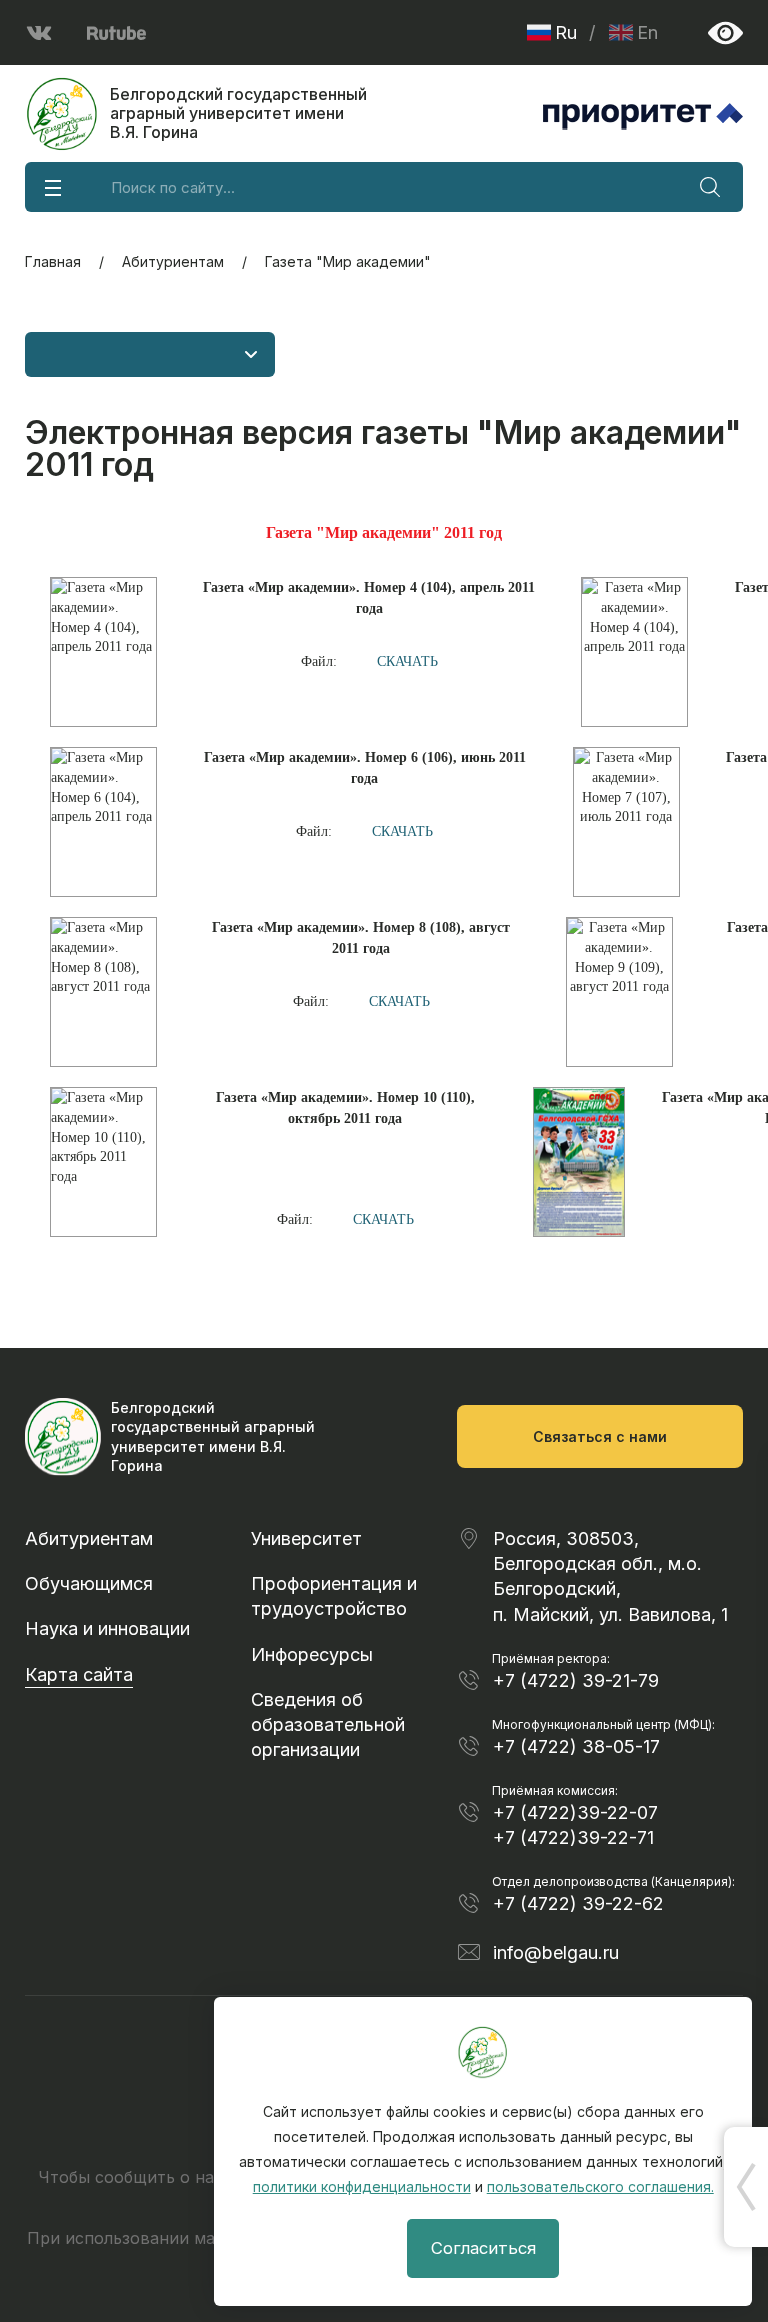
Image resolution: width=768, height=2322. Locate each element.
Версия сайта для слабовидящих (725, 32)
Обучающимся (89, 1583)
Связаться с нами (600, 1436)
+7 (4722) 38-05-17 (576, 1746)
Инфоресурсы (312, 1654)
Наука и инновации (107, 1628)
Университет (306, 1538)
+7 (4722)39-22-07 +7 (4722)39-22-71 (575, 1825)
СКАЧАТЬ (407, 661)
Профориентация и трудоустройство (334, 1596)
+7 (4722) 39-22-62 (578, 1903)
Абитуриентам (173, 261)
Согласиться (483, 2248)
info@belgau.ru (556, 1952)
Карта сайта (79, 1674)
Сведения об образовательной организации (328, 1724)
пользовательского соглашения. (600, 2186)
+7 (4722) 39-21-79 (576, 1680)
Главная (53, 261)
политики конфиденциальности (362, 2186)
